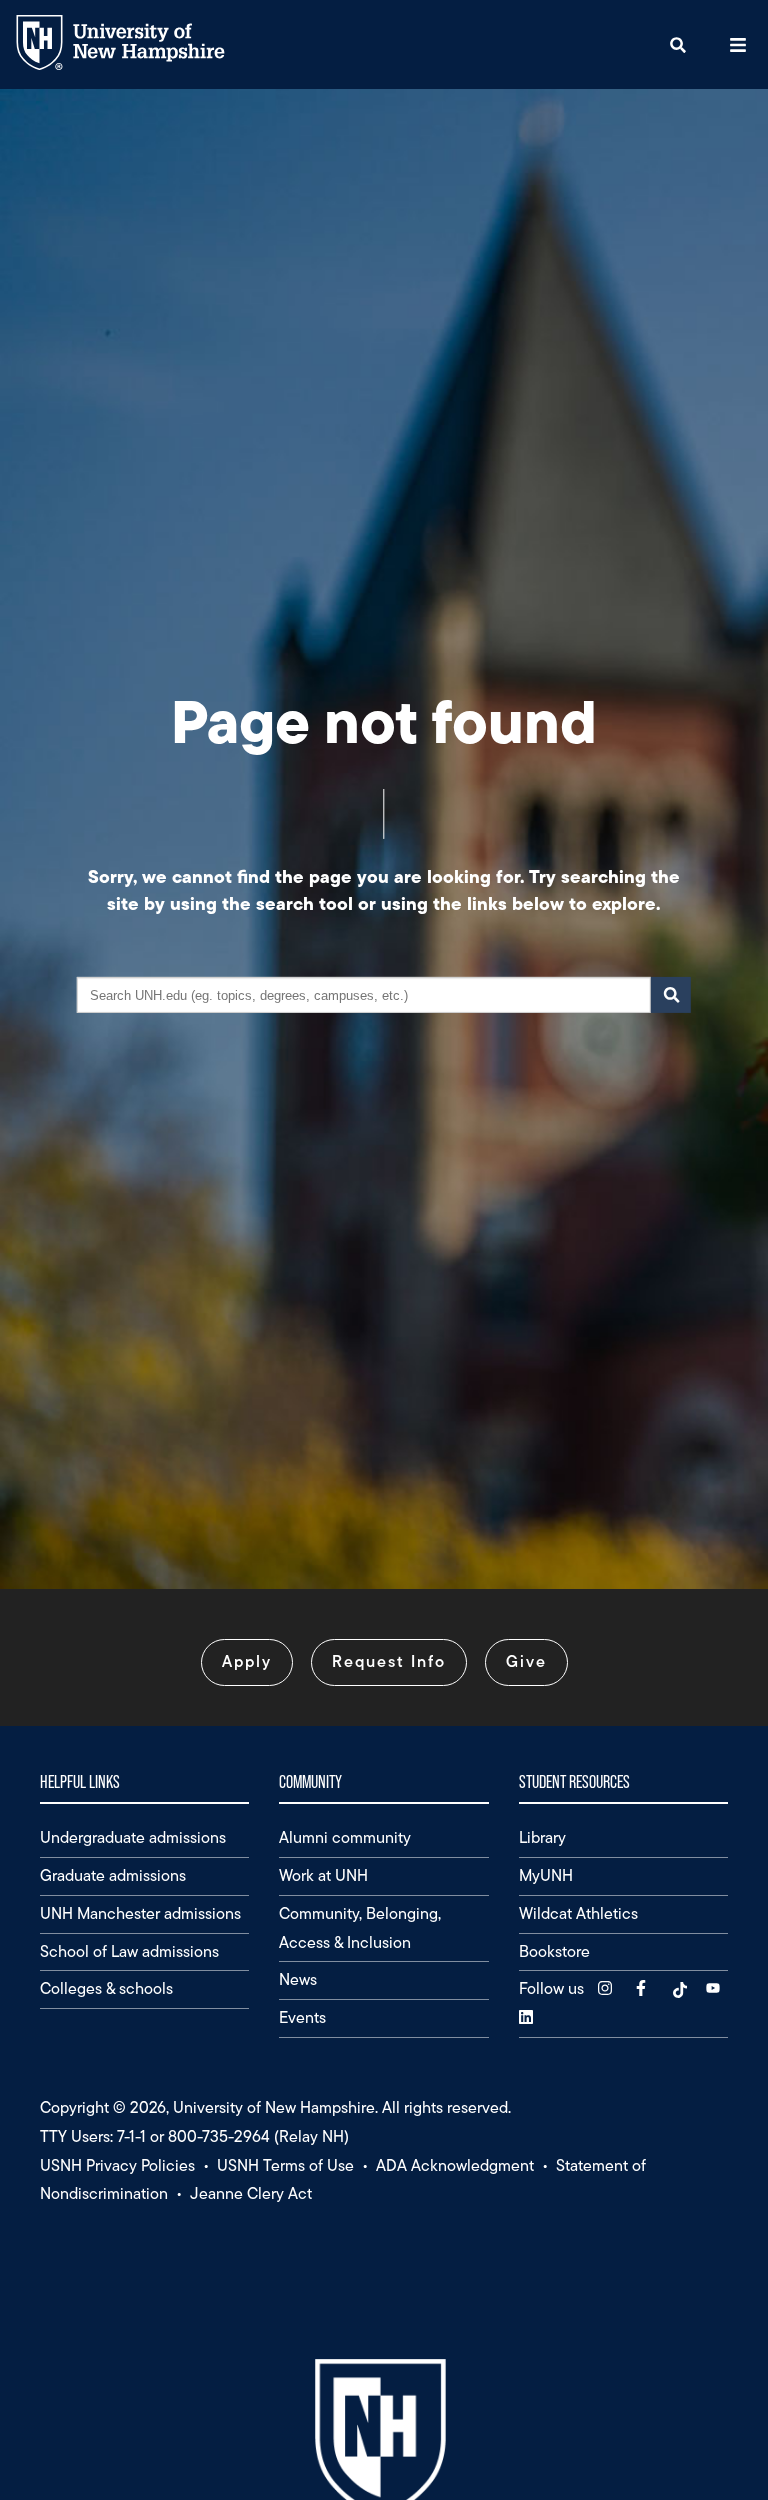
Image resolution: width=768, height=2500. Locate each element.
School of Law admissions (129, 1951)
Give (526, 1661)
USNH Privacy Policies (117, 2165)
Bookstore (554, 1951)
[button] (678, 44)
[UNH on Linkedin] (528, 2017)
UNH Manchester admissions (140, 1913)
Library (542, 1837)
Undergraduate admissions (133, 1837)
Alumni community (345, 1837)
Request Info (389, 1661)
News (298, 1979)
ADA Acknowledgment (455, 2165)
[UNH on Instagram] (607, 1988)
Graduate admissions (113, 1875)
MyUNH (546, 1875)
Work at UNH (323, 1875)
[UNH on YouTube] (715, 1988)
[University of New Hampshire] (135, 65)
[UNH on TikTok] (679, 1988)
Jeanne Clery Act (251, 2193)
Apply (247, 1661)
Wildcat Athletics (578, 1913)
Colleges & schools (106, 1988)
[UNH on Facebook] (643, 1988)
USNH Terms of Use (285, 2165)
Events (302, 2017)
